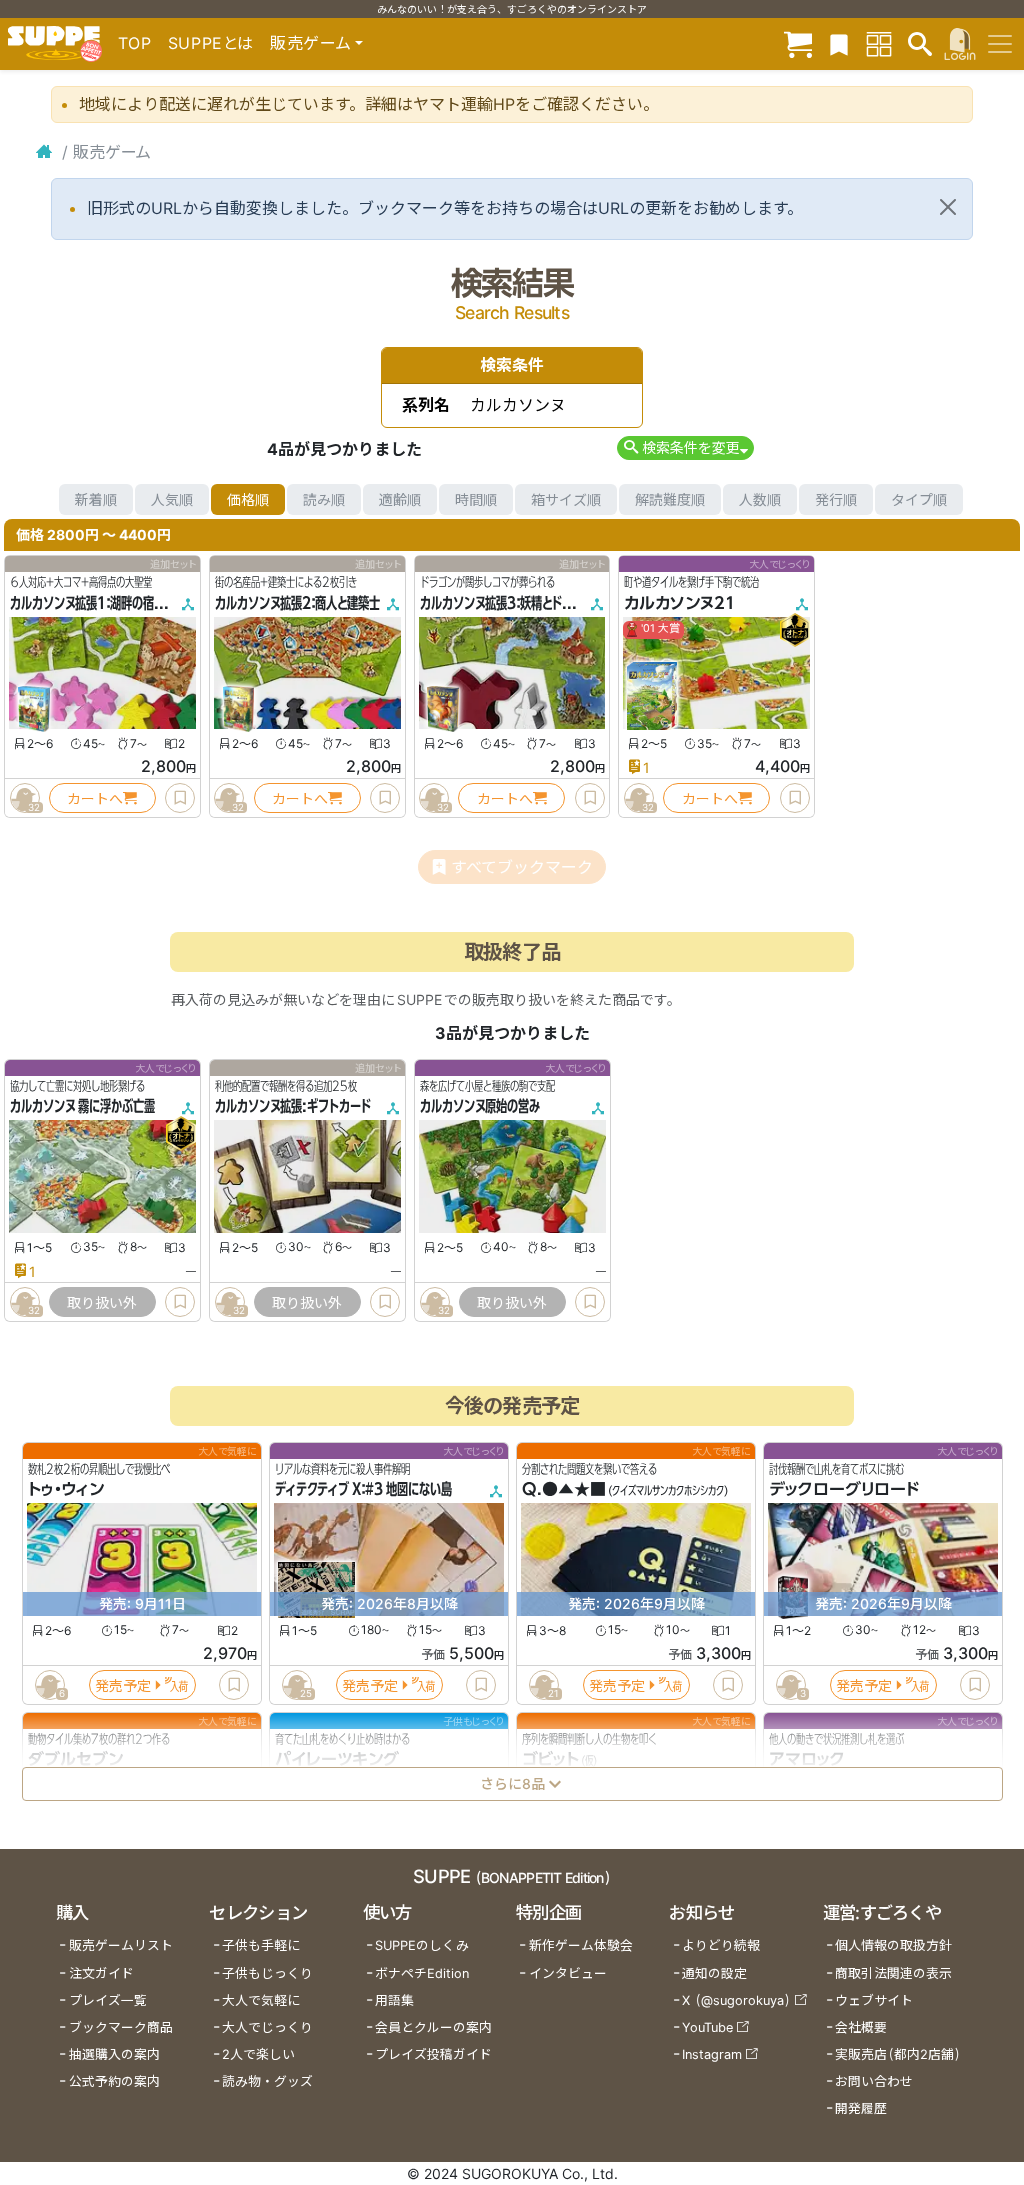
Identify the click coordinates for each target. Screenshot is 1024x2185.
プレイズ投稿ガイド (433, 2054)
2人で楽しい (258, 2054)
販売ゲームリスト (121, 1945)
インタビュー (568, 1973)
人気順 (172, 499)
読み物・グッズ (267, 2081)
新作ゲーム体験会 (581, 1945)
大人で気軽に (261, 2000)
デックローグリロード (844, 1490)
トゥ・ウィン (66, 1490)
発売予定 (123, 1685)
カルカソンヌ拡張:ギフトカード (293, 1107)
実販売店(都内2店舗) (898, 2054)
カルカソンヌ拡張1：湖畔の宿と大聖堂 (103, 603)
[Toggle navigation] (1000, 44)
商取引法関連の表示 (893, 1973)
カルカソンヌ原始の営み (480, 1107)
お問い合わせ (874, 2081)
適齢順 (400, 499)
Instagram (712, 2054)
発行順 (836, 499)
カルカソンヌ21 (680, 603)
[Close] (948, 207)
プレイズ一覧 (108, 2000)
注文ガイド (101, 1973)
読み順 (324, 499)
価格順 (248, 499)
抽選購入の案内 (114, 2054)
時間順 (476, 499)
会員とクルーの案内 (433, 2027)
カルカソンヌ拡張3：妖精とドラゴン (507, 603)
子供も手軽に (261, 1945)
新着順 (96, 499)
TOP (135, 43)
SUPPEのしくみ (422, 1945)
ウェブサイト (874, 2000)
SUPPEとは (211, 43)
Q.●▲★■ (564, 1490)
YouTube (707, 2027)
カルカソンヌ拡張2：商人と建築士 (297, 603)
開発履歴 (861, 2108)
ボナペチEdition (422, 1973)
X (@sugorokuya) (736, 2000)
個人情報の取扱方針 (893, 1945)
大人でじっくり (267, 2027)
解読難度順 (670, 499)
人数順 (760, 499)
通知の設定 (714, 1973)
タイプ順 (919, 499)
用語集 (394, 2000)
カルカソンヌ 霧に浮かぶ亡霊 (82, 1107)
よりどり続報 (721, 1945)
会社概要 (861, 2027)
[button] (685, 447)
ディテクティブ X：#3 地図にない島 (363, 1490)
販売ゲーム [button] (310, 43)
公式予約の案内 (114, 2081)
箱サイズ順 (566, 499)
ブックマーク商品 (121, 2027)
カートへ (95, 798)
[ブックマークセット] (839, 43)
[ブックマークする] (180, 798)
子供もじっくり (267, 1973)
